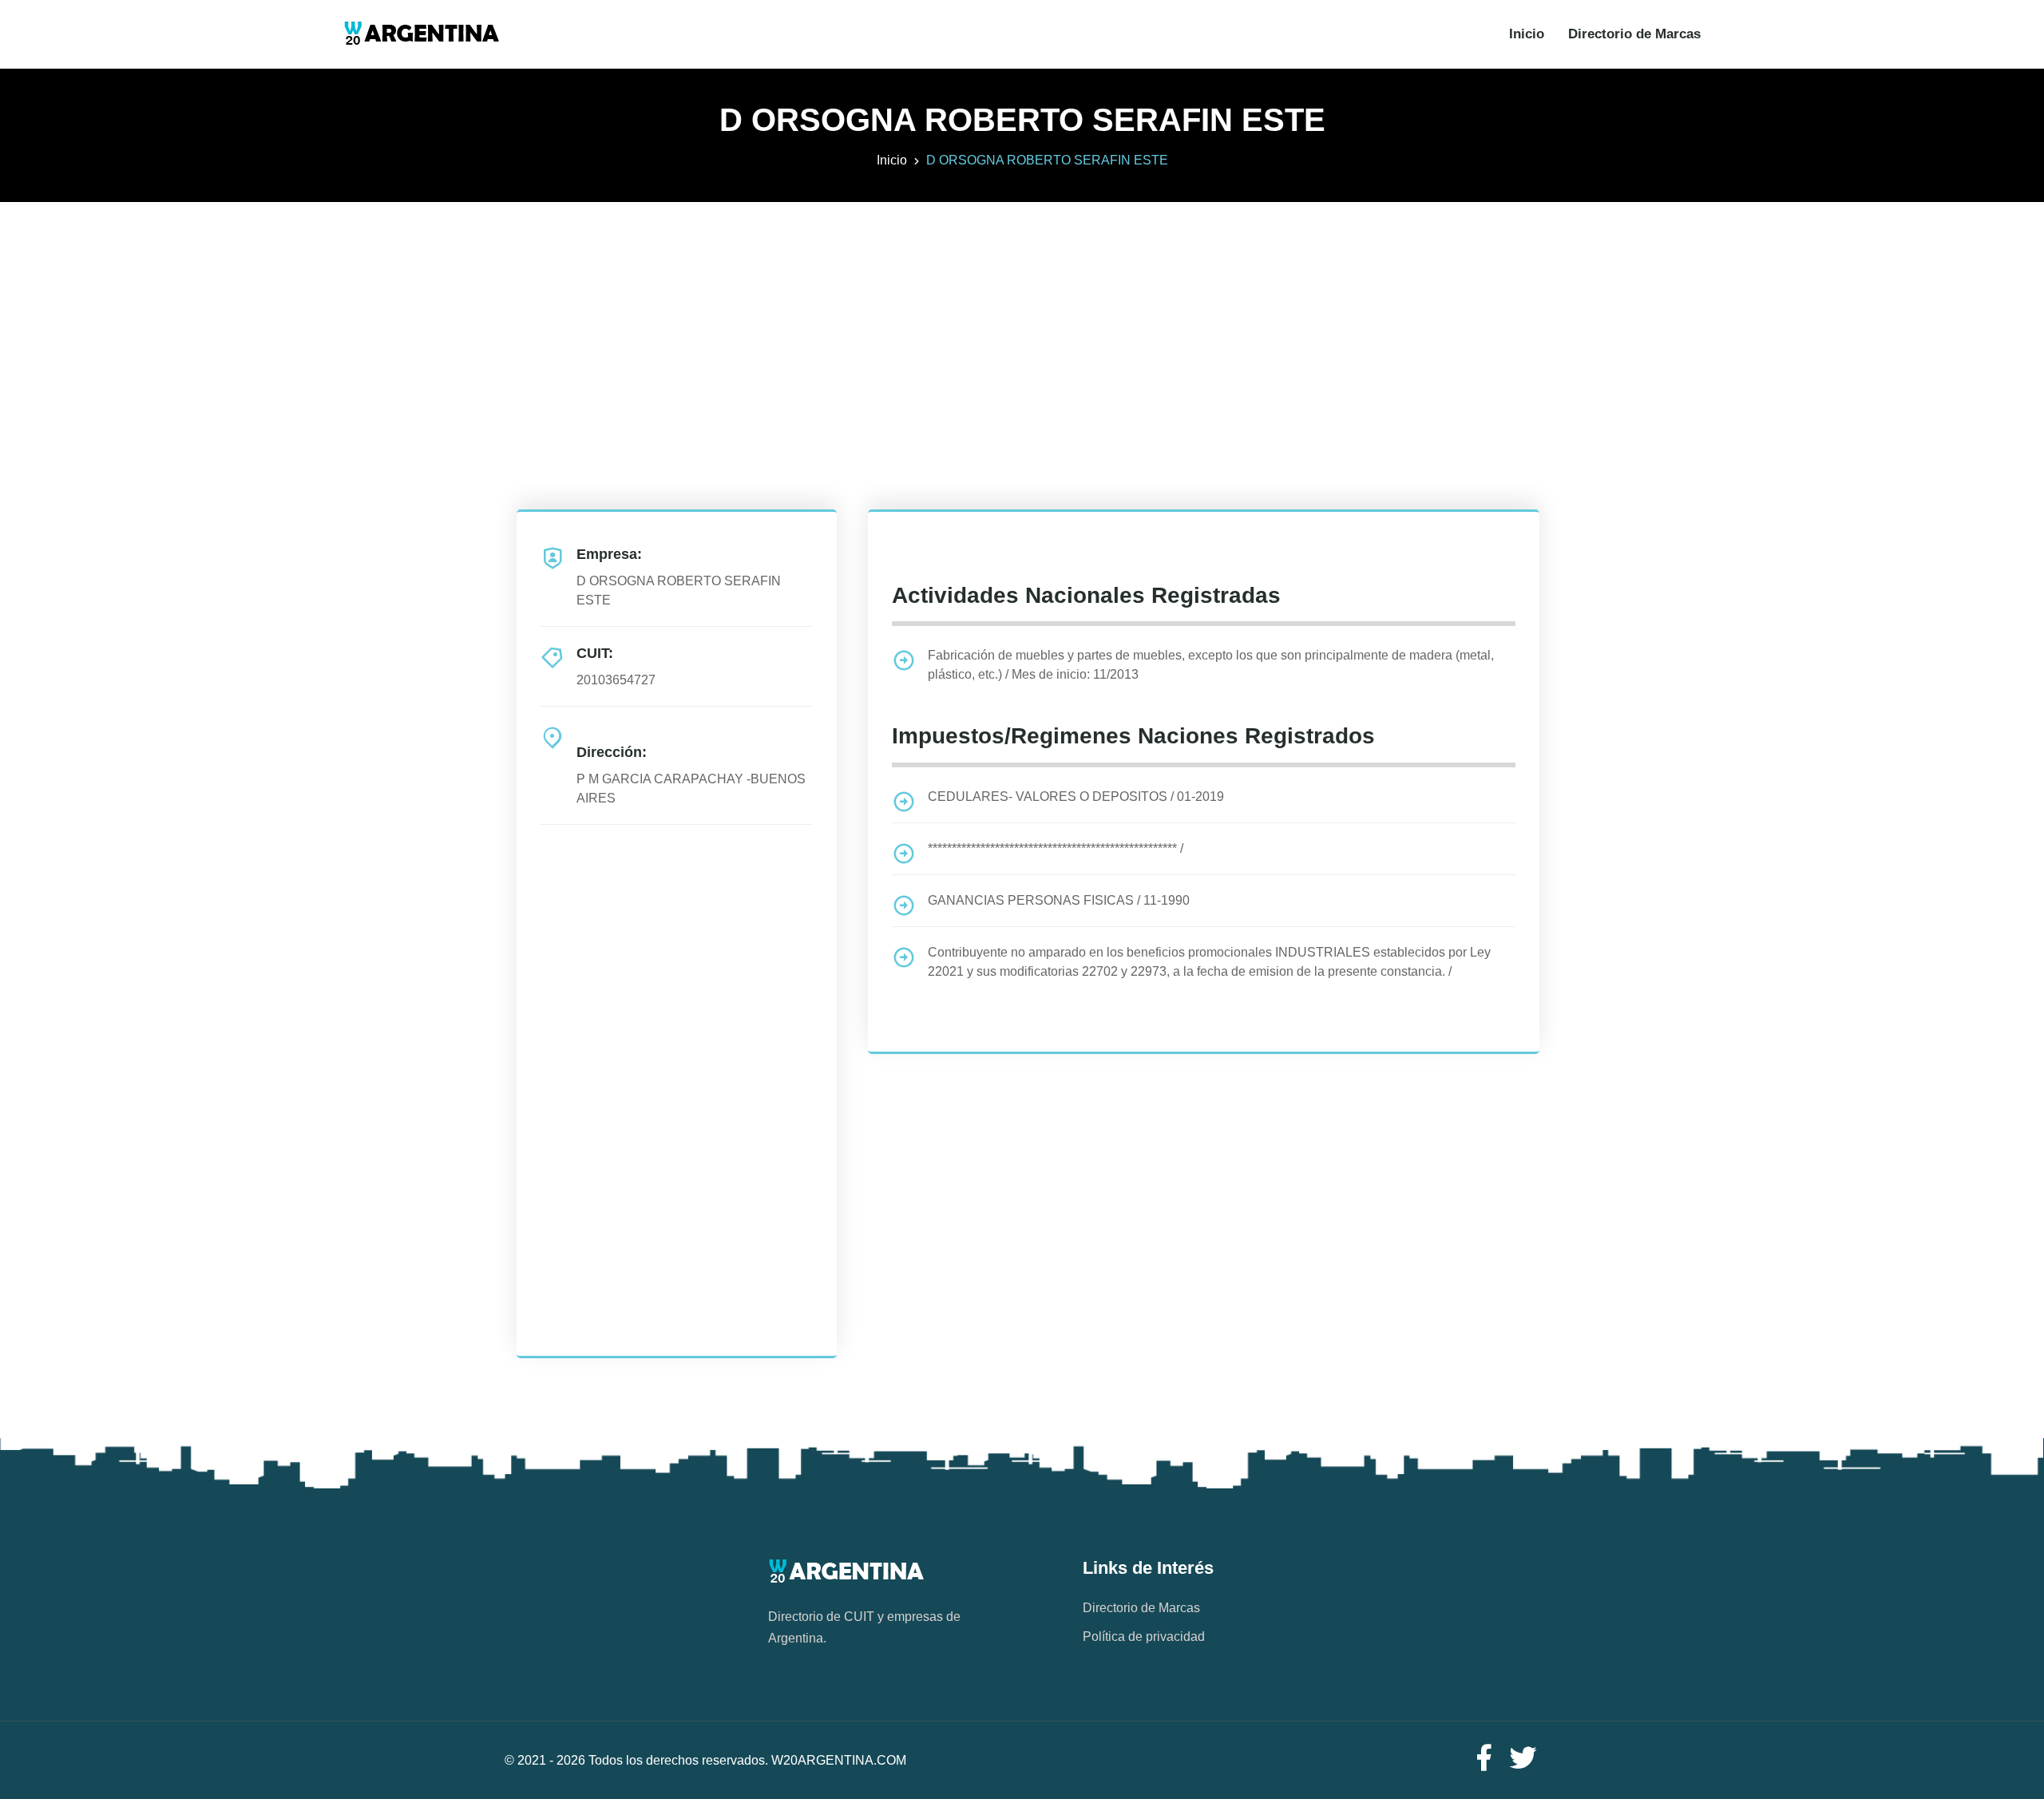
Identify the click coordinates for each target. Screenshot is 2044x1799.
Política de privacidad (1144, 1637)
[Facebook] (1483, 1759)
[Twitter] (1523, 1759)
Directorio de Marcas (1634, 34)
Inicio (1527, 34)
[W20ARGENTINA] (421, 34)
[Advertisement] (1022, 314)
